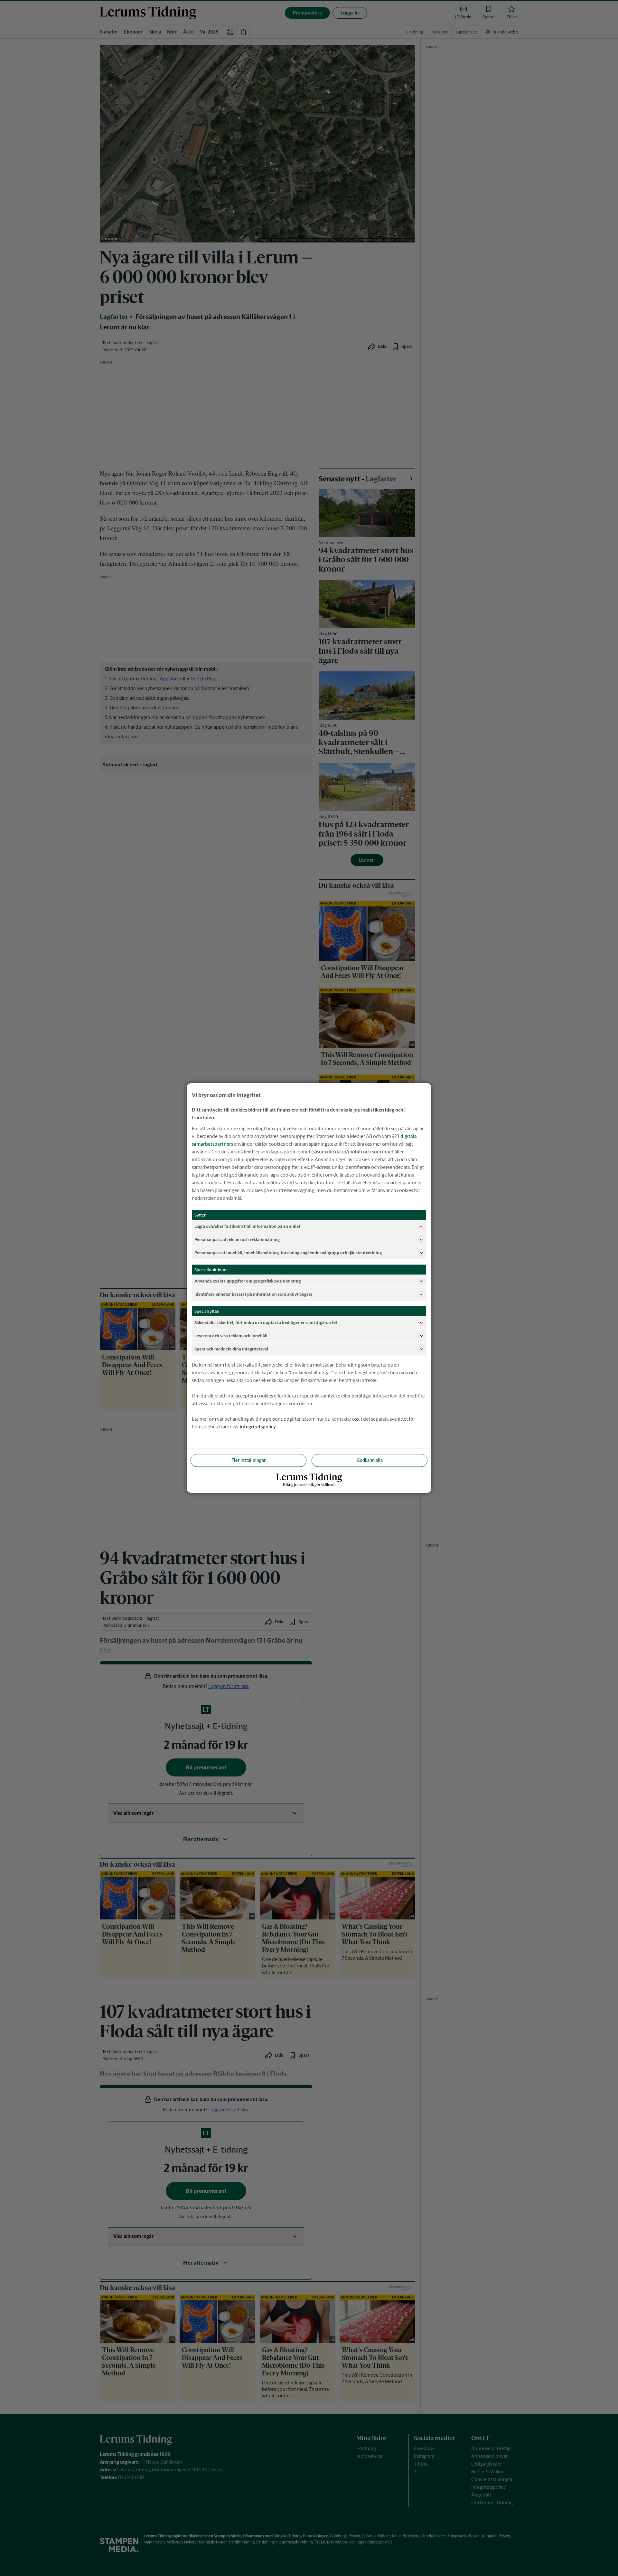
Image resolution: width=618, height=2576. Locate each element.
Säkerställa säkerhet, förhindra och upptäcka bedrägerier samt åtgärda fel (266, 1322)
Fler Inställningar (248, 1460)
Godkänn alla (370, 1460)
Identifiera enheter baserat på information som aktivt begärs (253, 1294)
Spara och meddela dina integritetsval (231, 1349)
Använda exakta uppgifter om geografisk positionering (248, 1281)
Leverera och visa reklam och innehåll (231, 1335)
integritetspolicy (258, 1427)
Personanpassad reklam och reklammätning (237, 1239)
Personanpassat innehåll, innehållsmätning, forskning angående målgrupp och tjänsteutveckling (288, 1252)
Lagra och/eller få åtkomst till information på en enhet (247, 1226)
